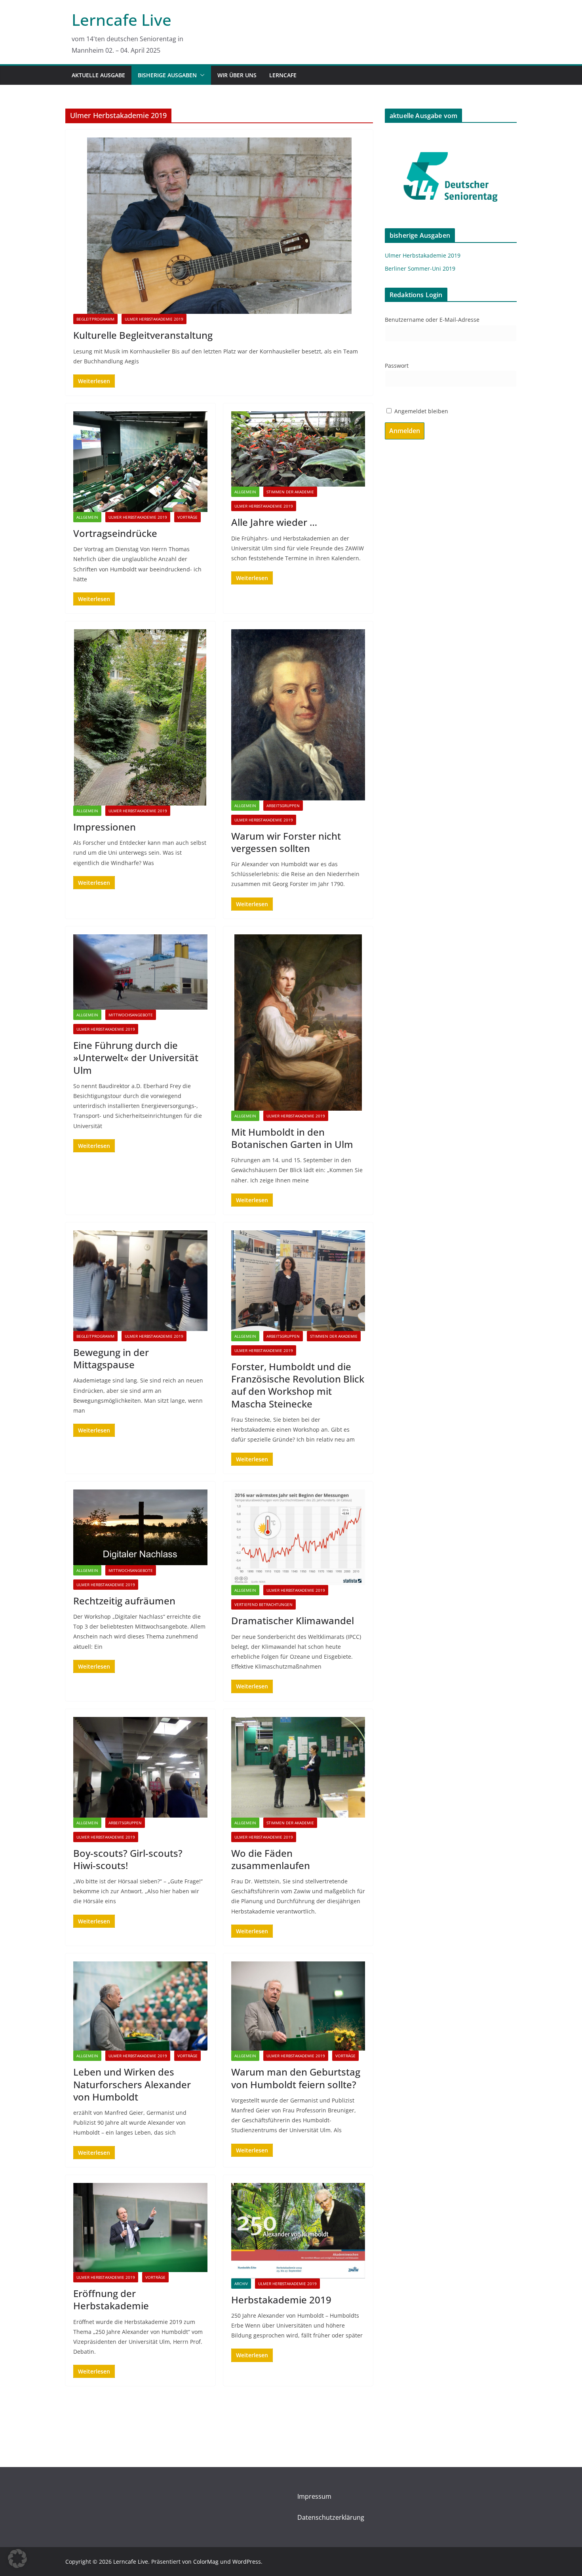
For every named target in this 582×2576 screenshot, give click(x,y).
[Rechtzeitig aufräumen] (140, 1527)
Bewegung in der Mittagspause (111, 1358)
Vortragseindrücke (115, 533)
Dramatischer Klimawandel (293, 1620)
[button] (201, 75)
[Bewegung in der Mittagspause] (140, 1281)
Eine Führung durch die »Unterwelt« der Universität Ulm (136, 1057)
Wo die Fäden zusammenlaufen (271, 1859)
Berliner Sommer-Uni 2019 (420, 268)
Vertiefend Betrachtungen (263, 1604)
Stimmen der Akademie (290, 492)
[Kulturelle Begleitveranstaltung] (219, 226)
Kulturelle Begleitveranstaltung (143, 335)
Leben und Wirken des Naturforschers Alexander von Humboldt (132, 2084)
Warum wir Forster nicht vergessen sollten (286, 842)
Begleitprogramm (95, 319)
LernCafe (283, 75)
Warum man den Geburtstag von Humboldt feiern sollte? (296, 2078)
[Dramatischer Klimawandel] (298, 1537)
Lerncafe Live (122, 20)
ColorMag (206, 2562)
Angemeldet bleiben (420, 411)
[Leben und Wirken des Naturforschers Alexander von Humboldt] (140, 2006)
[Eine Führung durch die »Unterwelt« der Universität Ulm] (140, 972)
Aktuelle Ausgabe (98, 75)
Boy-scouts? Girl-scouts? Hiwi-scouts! (128, 1859)
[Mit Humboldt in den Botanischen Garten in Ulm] (298, 1023)
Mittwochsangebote (131, 1015)
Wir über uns (237, 75)
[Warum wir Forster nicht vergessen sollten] (298, 715)
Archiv (241, 2284)
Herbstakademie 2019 (281, 2300)
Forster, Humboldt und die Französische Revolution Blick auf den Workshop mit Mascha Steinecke (298, 1385)
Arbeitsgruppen (283, 806)
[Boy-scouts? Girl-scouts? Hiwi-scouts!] (140, 1767)
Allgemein (87, 517)
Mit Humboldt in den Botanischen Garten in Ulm (292, 1138)
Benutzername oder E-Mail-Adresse (432, 320)
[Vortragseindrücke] (140, 462)
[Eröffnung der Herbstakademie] (140, 2228)
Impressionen (105, 827)
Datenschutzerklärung (331, 2517)
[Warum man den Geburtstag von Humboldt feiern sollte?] (298, 2006)
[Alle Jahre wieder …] (298, 449)
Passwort (397, 366)
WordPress (247, 2562)
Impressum (314, 2496)
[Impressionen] (140, 717)
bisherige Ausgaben (167, 75)
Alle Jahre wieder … (274, 522)
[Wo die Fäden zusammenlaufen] (298, 1767)
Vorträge (187, 517)
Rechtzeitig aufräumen (124, 1601)
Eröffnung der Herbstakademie (111, 2299)
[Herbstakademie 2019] (298, 2231)
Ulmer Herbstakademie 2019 (154, 319)
